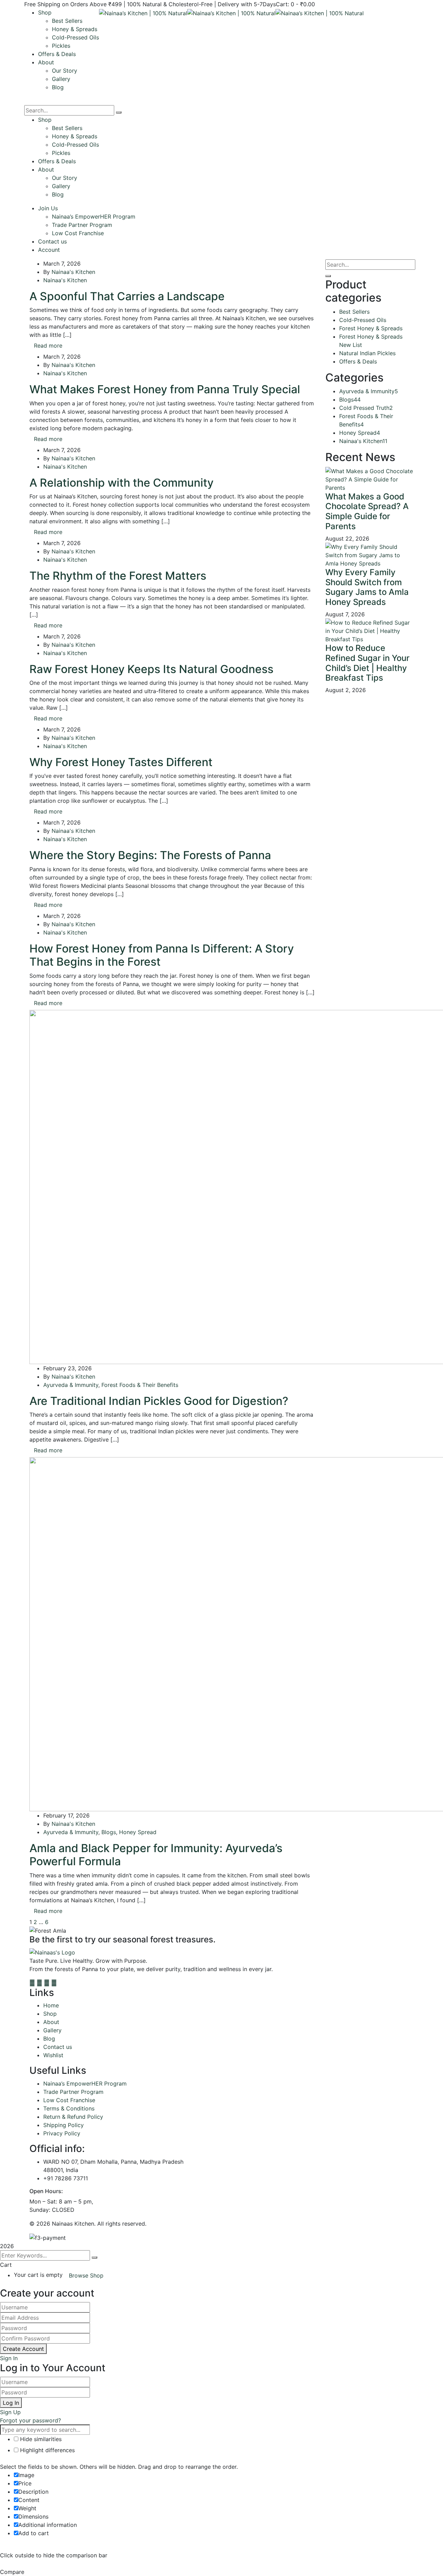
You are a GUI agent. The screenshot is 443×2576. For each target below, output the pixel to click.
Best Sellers (354, 312)
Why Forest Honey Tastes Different (121, 762)
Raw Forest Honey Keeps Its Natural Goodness (151, 669)
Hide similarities (40, 2439)
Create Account (23, 2349)
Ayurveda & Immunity (71, 1385)
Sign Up (10, 2412)
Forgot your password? (30, 2420)
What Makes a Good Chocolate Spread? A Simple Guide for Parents (367, 511)
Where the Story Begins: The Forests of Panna (150, 855)
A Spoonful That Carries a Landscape (127, 296)
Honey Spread (138, 1832)
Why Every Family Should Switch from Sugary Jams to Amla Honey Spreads (367, 587)
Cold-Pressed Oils (363, 320)
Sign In (9, 2358)
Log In (11, 2403)
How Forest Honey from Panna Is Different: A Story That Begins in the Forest (162, 955)
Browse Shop (86, 2275)
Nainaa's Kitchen (73, 272)
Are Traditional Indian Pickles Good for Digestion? (159, 1401)
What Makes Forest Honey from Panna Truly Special (165, 389)
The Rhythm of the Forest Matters (118, 576)
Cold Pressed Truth (366, 408)
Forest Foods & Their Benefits (140, 1385)
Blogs (109, 1832)
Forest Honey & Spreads (371, 328)
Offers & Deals (358, 361)
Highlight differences (47, 2450)
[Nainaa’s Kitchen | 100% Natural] (143, 12)
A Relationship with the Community (121, 483)
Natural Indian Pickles (367, 353)
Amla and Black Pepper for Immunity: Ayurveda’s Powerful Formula (156, 1855)
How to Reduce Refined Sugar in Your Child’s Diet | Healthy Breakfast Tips (367, 663)
